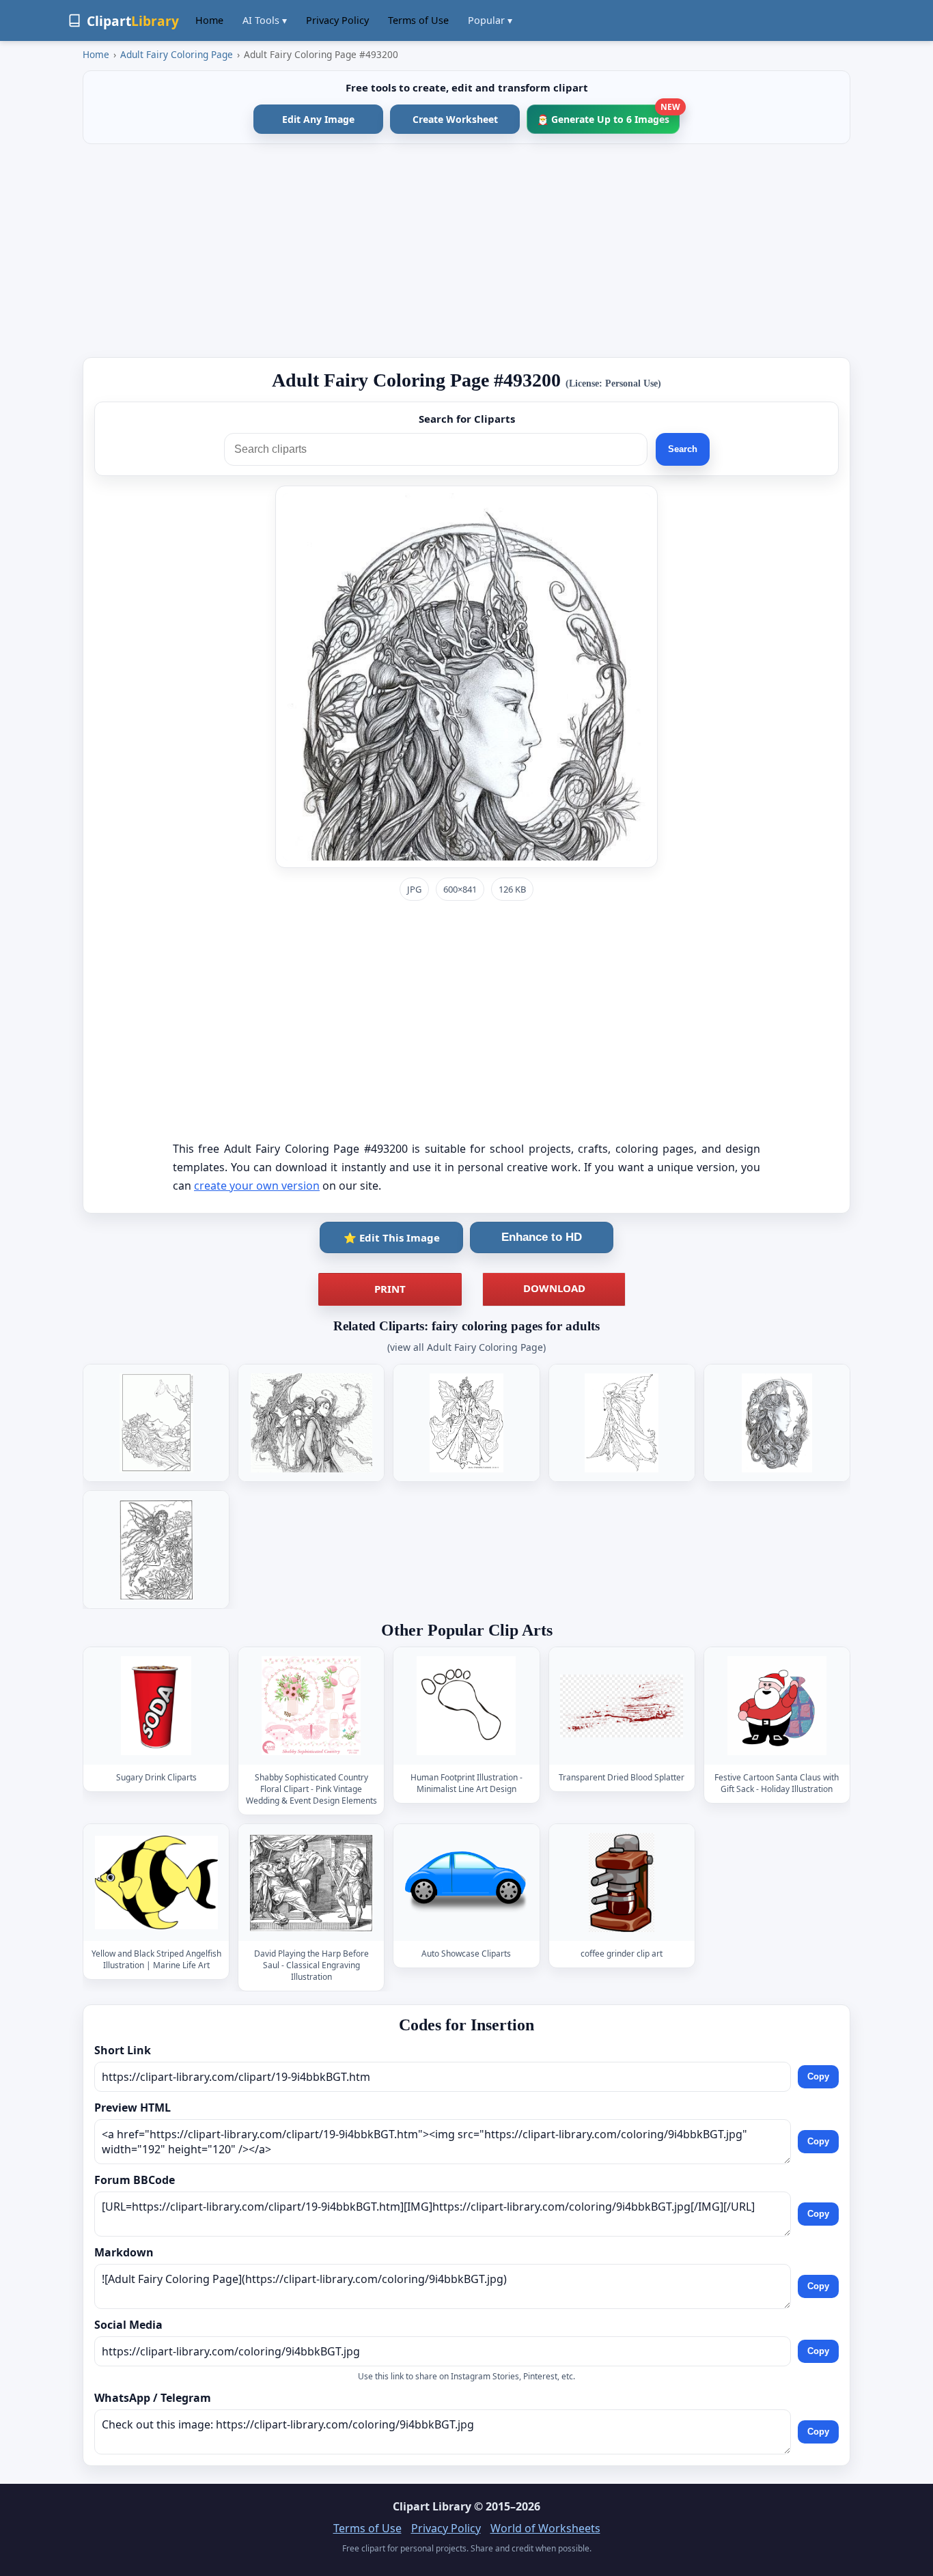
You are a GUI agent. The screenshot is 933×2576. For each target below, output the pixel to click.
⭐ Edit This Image (392, 1237)
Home (209, 20)
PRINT (390, 1289)
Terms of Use (418, 20)
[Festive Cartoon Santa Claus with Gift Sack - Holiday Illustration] (777, 1706)
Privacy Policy (337, 20)
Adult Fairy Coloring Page (177, 54)
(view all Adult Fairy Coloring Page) (466, 1347)
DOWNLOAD (554, 1288)
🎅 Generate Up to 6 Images (608, 115)
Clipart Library (432, 2506)
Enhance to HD (542, 1237)
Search (683, 449)
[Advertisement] (466, 251)
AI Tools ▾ (265, 20)
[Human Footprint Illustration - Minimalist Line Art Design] (466, 1706)
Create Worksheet (455, 119)
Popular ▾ (490, 20)
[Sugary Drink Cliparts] (156, 1706)
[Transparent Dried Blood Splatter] (622, 1706)
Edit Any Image (318, 119)
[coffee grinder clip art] (622, 1882)
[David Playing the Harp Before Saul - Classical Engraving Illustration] (311, 1882)
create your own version (257, 1186)
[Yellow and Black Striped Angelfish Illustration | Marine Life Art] (156, 1882)
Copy (818, 2076)
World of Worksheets (545, 2528)
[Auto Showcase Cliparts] (466, 1882)
